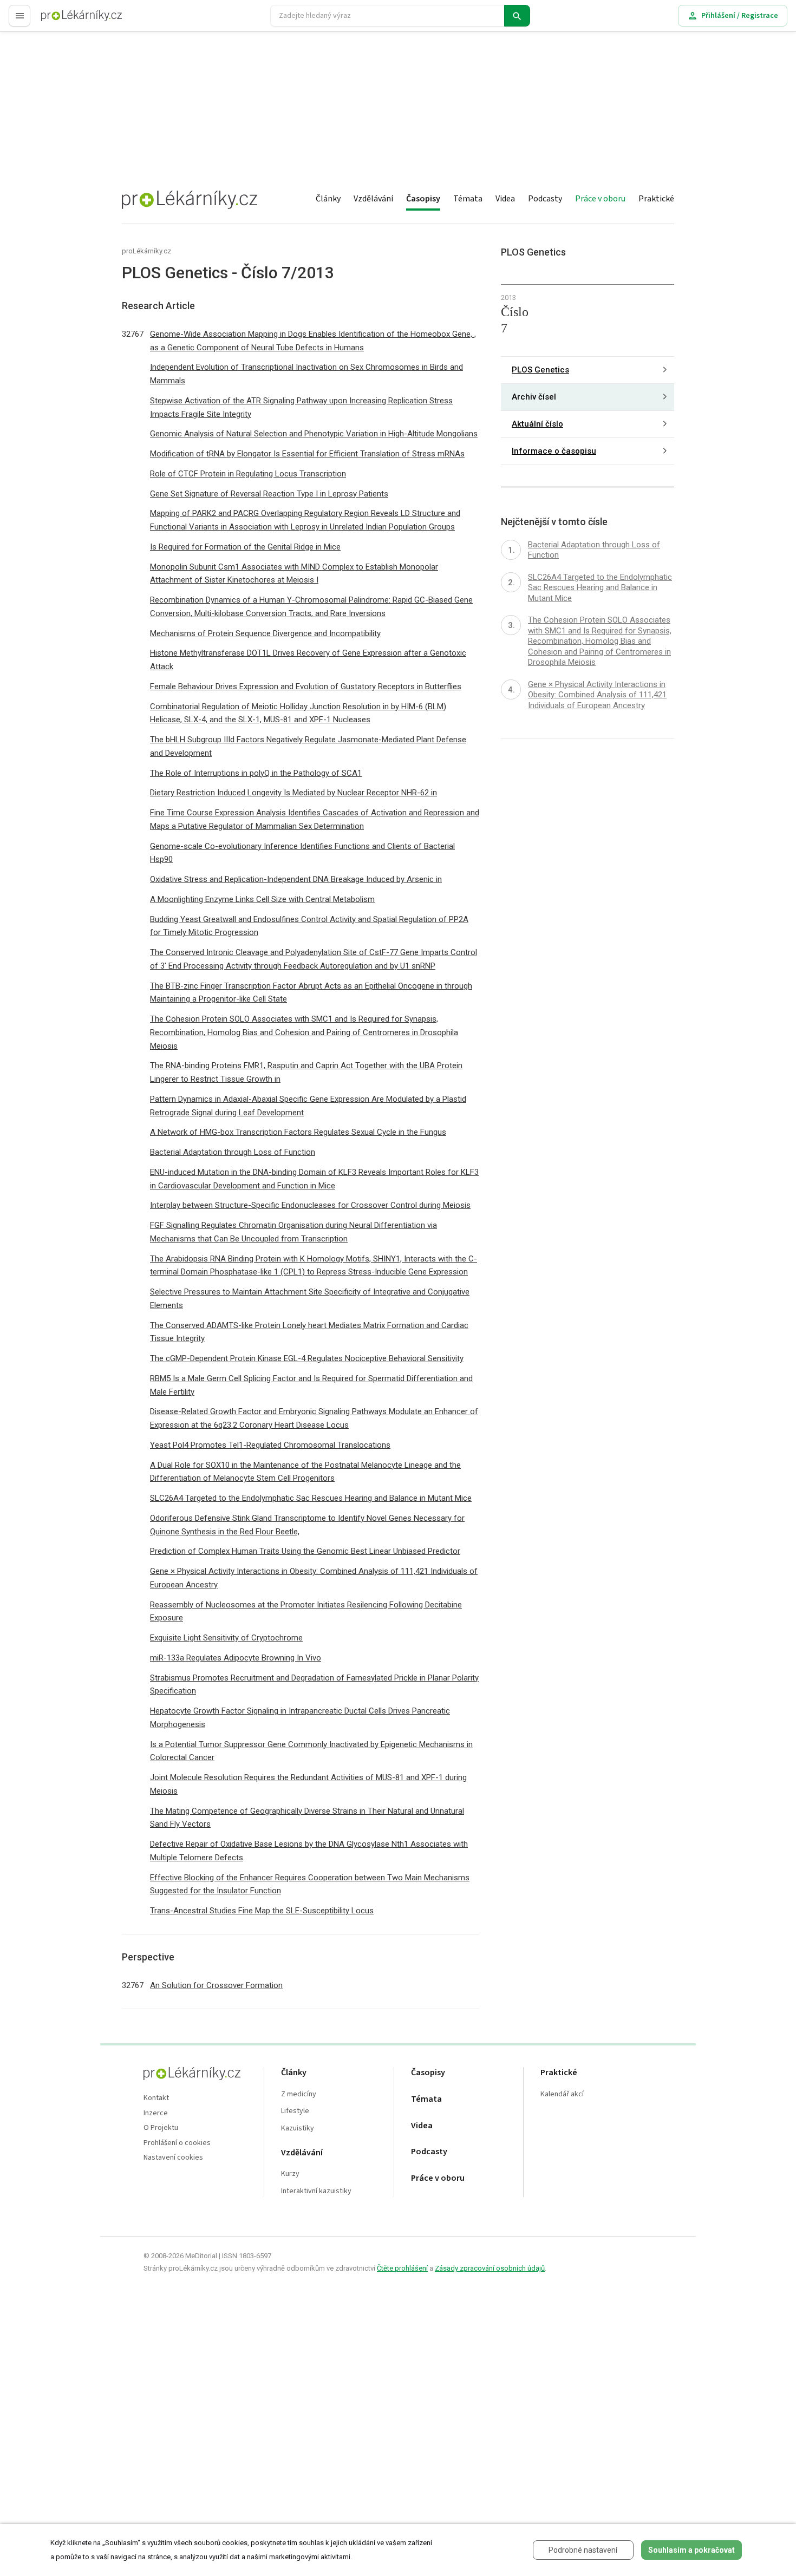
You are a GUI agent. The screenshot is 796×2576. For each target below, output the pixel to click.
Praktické (656, 199)
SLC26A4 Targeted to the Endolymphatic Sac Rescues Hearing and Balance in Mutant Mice (311, 1498)
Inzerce (156, 2113)
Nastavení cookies (173, 2158)
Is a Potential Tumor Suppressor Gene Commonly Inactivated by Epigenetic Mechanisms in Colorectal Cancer (311, 1751)
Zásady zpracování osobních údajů (490, 2268)
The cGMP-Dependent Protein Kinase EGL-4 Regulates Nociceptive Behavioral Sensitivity (307, 1358)
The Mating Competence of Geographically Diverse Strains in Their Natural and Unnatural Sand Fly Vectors (307, 1818)
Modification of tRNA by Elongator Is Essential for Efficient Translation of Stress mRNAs (307, 454)
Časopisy (423, 199)
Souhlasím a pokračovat (691, 2550)
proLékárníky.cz (146, 251)
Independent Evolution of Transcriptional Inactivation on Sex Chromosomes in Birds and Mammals (306, 374)
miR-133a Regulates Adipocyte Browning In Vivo (236, 1658)
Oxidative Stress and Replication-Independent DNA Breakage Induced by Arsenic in (296, 879)
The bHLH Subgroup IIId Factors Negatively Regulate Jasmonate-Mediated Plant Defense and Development (308, 746)
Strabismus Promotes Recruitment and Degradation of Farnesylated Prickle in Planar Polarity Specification (314, 1685)
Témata (468, 199)
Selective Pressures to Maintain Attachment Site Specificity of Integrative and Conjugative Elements (310, 1299)
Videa (505, 199)
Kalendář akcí (562, 2094)
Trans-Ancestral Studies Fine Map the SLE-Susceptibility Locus (262, 1911)
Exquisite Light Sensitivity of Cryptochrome (226, 1638)
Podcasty (545, 199)
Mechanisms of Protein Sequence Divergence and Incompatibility (265, 633)
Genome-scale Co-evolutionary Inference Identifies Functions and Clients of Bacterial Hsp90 (302, 853)
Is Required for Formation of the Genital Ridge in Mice (245, 547)
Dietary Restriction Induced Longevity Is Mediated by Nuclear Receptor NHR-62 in (293, 793)
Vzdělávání (373, 199)
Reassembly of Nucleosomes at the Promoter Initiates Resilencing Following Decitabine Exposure (306, 1611)
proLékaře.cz (63, 20)
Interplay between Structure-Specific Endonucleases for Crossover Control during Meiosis (310, 1205)
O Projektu (161, 2128)
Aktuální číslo (537, 424)
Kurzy (290, 2174)
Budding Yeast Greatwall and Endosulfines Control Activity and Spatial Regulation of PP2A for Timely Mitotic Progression (309, 926)
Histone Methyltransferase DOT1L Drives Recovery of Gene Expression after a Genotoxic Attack (308, 660)
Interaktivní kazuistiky (316, 2191)
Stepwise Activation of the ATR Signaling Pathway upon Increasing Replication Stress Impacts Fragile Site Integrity (301, 407)
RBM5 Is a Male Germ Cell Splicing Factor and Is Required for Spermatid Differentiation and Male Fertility (311, 1385)
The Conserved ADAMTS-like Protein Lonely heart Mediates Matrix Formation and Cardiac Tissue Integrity (309, 1332)
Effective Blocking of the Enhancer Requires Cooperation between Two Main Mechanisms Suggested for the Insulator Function (310, 1884)
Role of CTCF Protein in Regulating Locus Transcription (248, 474)
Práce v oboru (600, 199)
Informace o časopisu (554, 451)
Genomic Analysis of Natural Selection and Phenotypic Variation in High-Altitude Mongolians (314, 434)
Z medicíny (299, 2094)
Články (328, 199)
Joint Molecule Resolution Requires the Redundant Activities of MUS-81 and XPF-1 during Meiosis (308, 1784)
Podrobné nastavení (583, 2550)
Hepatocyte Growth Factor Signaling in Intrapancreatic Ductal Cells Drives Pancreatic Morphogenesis (300, 1718)
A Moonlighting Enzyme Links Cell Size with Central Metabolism (262, 899)
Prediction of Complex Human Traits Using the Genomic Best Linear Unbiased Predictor (305, 1551)
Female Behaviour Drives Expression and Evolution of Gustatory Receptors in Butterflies (306, 687)
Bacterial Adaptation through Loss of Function (233, 1152)
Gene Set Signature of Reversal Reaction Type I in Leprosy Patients (269, 494)
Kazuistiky (298, 2129)
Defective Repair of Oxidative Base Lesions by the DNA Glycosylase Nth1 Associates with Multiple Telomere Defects (309, 1851)
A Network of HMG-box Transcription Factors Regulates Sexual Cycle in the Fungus (298, 1132)
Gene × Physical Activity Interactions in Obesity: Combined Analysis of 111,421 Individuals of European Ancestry (314, 1578)
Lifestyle (295, 2111)
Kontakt (156, 2098)
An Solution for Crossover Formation (216, 1985)
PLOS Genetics (540, 370)
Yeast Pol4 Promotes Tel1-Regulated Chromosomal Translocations (270, 1445)
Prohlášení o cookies (177, 2143)
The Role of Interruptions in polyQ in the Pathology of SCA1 (256, 773)
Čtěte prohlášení (402, 2268)
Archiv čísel (534, 397)
